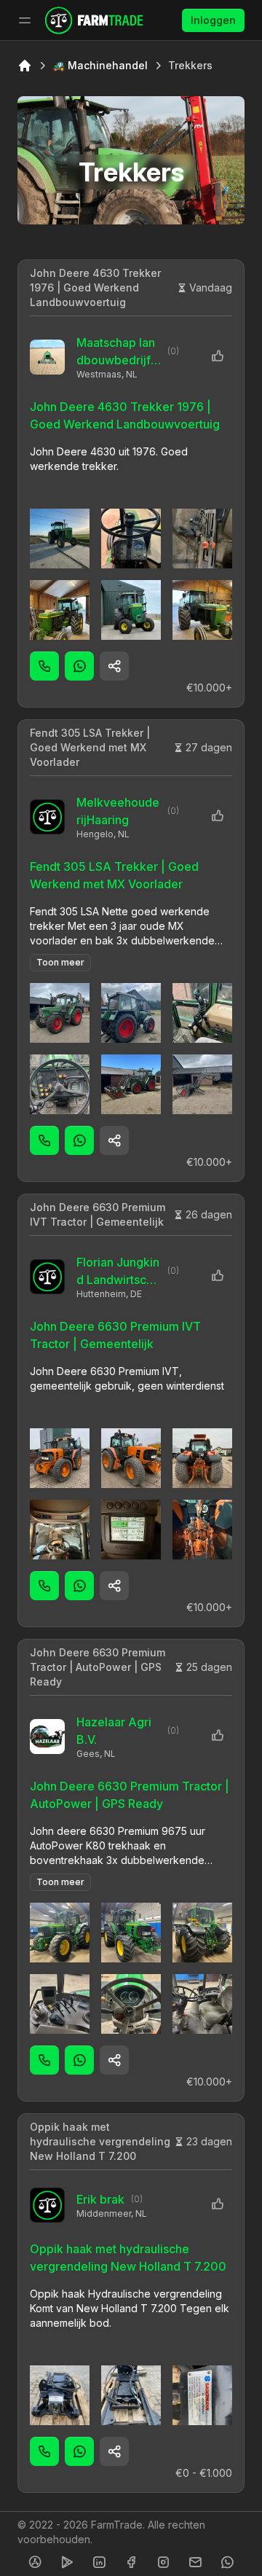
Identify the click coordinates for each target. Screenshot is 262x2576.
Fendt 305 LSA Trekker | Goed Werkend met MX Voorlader (90, 747)
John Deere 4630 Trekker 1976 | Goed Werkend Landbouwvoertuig (95, 287)
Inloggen (213, 20)
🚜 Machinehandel (100, 65)
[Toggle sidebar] (25, 20)
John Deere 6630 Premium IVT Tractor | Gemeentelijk (98, 1214)
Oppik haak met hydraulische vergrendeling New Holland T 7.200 (100, 2141)
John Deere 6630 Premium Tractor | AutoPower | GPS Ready (98, 1667)
